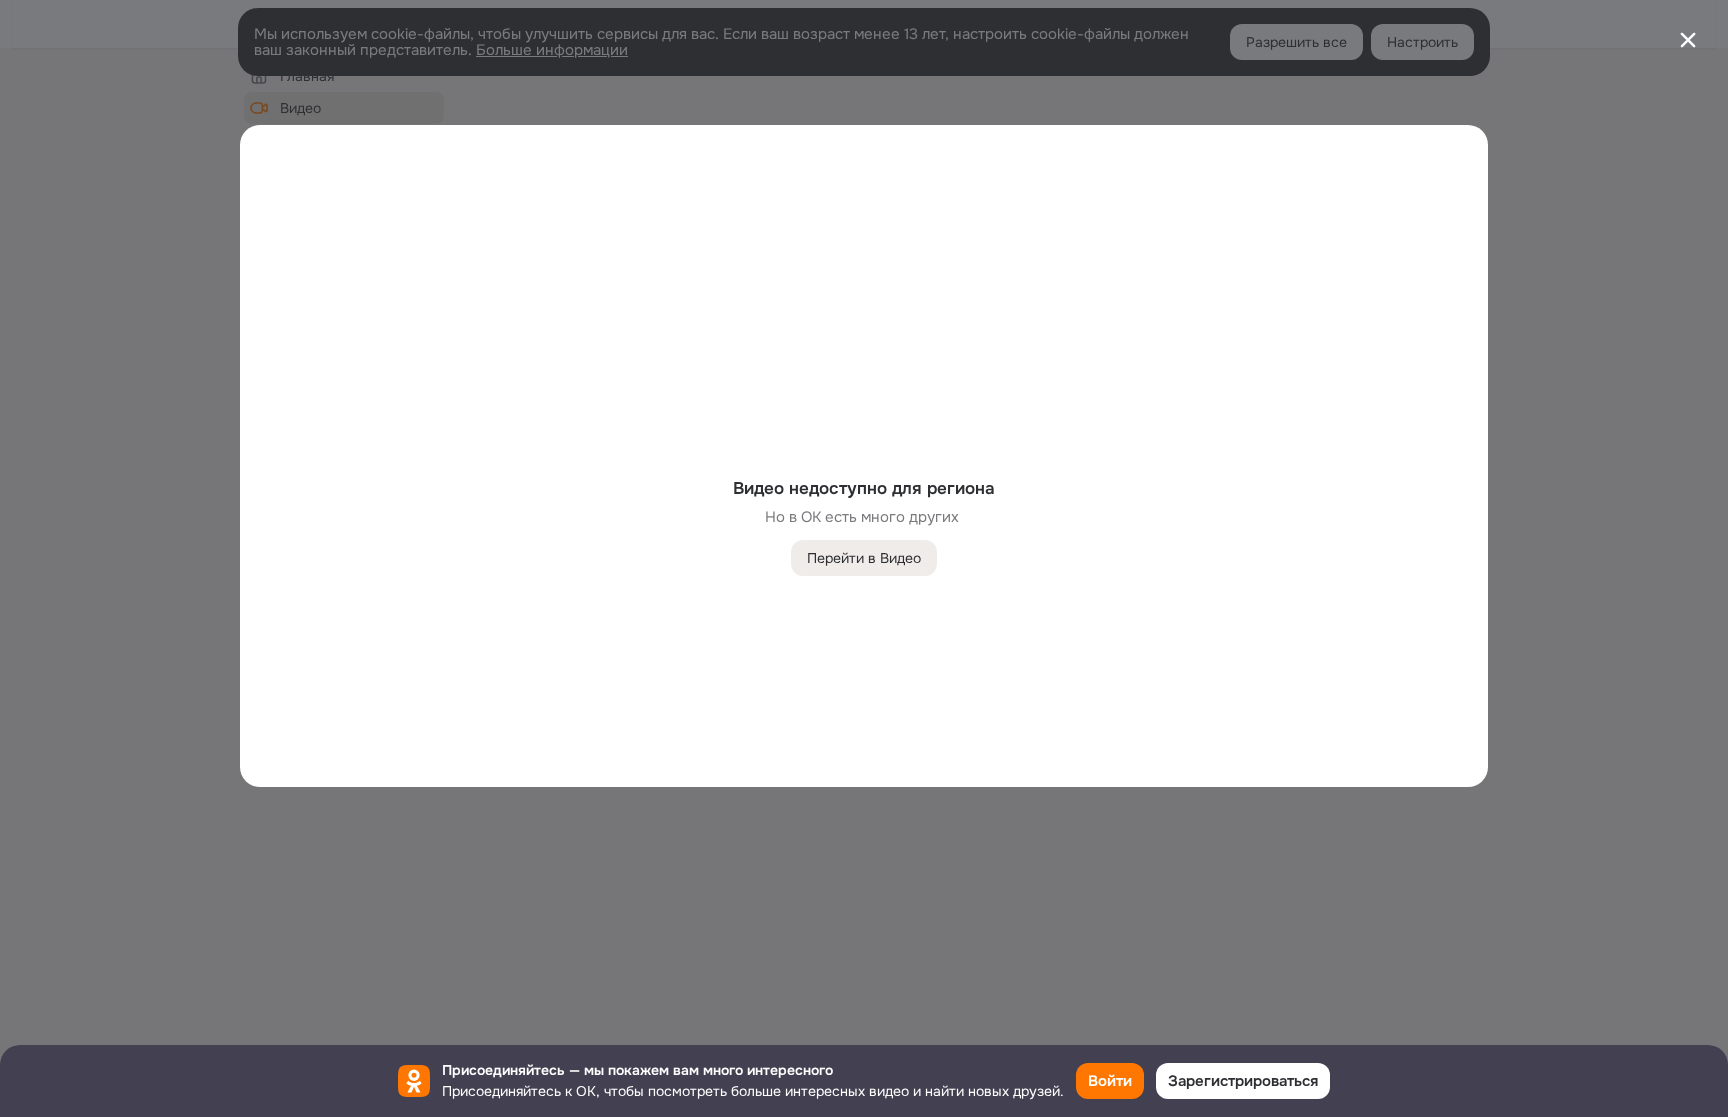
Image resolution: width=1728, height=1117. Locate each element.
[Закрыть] (1688, 40)
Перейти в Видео (864, 558)
